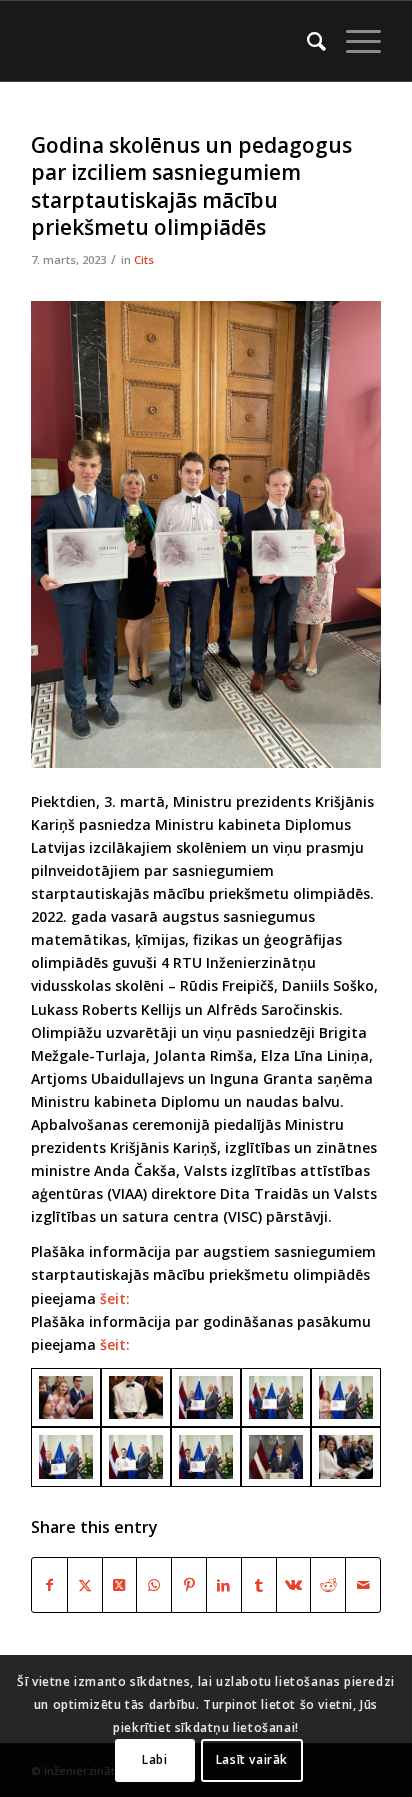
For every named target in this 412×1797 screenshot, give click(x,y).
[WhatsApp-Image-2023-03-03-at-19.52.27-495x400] (136, 1398)
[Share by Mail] (363, 1585)
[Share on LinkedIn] (224, 1585)
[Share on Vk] (294, 1585)
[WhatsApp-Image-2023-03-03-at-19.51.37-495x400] (66, 1457)
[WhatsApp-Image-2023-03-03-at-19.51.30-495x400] (136, 1457)
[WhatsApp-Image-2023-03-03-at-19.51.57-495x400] (206, 1398)
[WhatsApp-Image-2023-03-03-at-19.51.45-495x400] (346, 1398)
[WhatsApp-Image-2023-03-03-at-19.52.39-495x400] (346, 1457)
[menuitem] (306, 41)
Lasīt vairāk (252, 1759)
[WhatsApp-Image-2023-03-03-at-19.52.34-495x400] (66, 1398)
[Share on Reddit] (328, 1585)
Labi (154, 1759)
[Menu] (353, 41)
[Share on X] (85, 1585)
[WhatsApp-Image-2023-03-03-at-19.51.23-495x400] (206, 1457)
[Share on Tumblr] (259, 1585)
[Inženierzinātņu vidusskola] (171, 41)
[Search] (306, 41)
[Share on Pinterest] (189, 1585)
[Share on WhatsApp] (154, 1585)
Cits (144, 259)
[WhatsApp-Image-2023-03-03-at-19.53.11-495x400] (276, 1457)
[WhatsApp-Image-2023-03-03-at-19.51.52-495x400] (276, 1398)
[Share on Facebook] (49, 1585)
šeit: (115, 1298)
